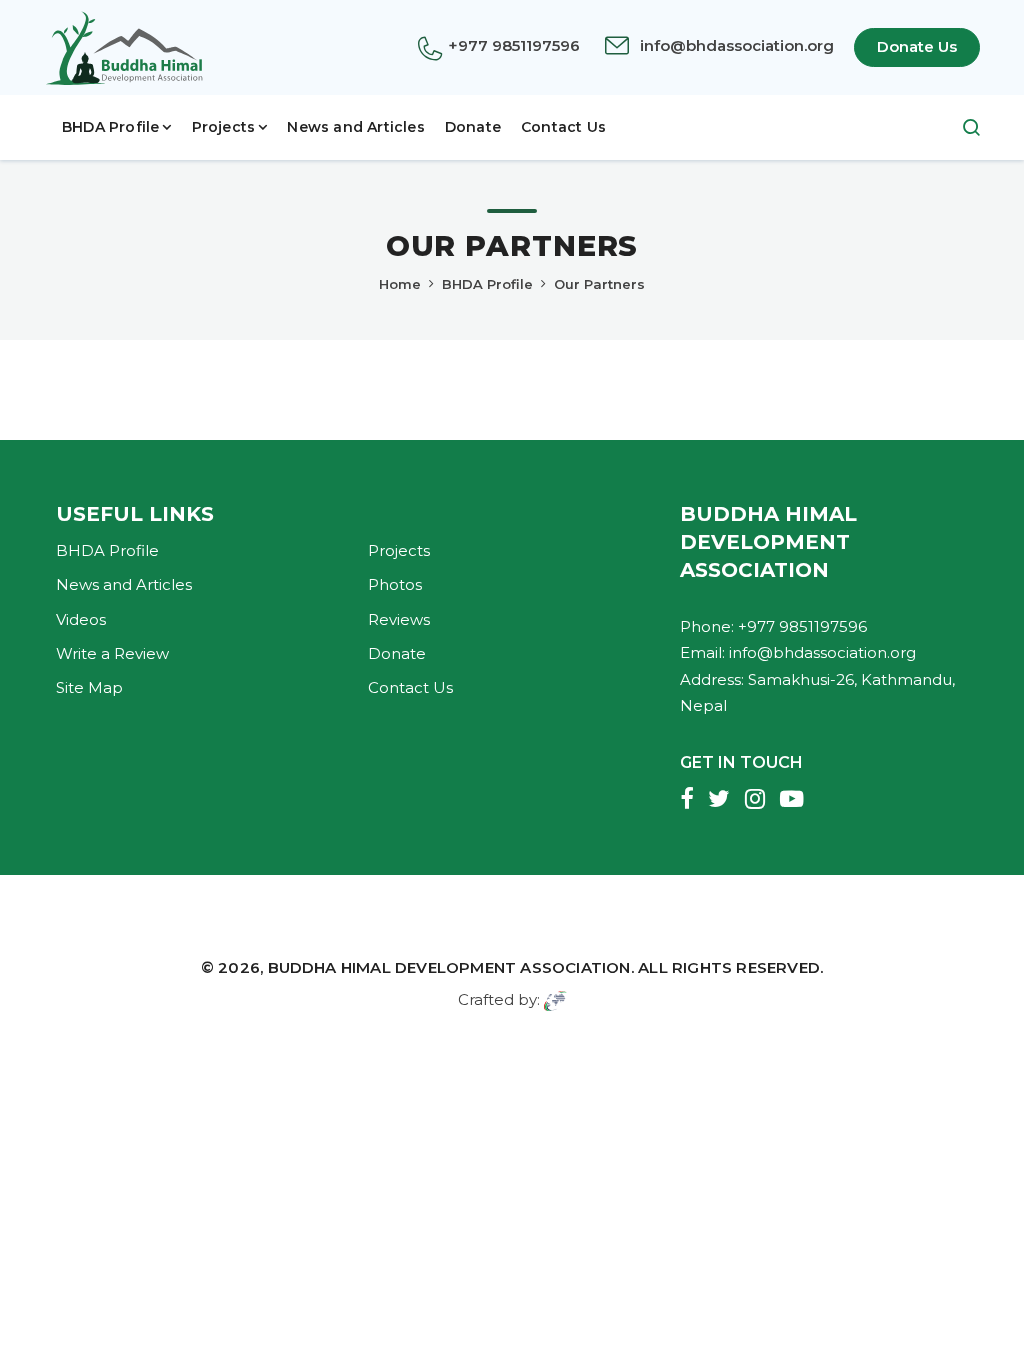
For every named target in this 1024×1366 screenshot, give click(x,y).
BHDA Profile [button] (110, 127)
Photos (395, 584)
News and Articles (355, 127)
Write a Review (112, 653)
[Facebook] (686, 801)
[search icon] (962, 127)
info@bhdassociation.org (737, 45)
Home (400, 284)
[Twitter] (719, 801)
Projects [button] (224, 127)
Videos (81, 619)
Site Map (89, 687)
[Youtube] (791, 801)
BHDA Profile (487, 284)
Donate (473, 127)
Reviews (399, 619)
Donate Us (917, 46)
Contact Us (563, 127)
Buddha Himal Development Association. (451, 967)
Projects (399, 550)
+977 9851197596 (514, 45)
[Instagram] (755, 801)
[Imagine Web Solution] (555, 999)
